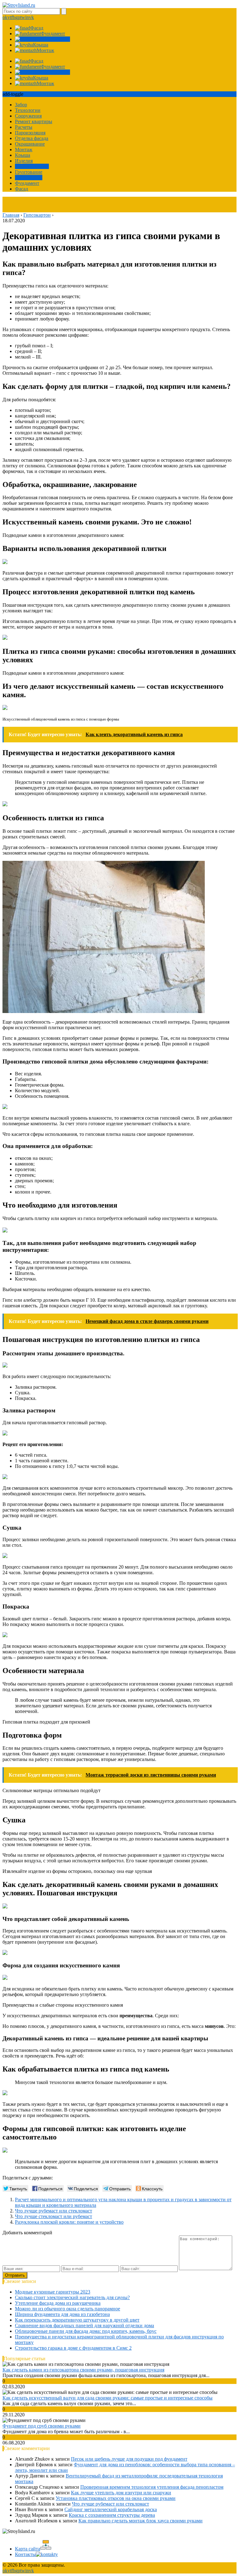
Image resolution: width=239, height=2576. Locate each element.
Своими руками (32, 166)
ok (5, 17)
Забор (21, 105)
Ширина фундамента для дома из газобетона (62, 2314)
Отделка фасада (32, 138)
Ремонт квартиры (34, 121)
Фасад (21, 189)
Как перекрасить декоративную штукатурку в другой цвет (77, 2320)
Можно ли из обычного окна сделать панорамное (68, 2309)
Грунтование (29, 172)
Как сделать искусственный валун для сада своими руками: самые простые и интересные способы (108, 2398)
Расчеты (24, 127)
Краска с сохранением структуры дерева (112, 2515)
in (27, 17)
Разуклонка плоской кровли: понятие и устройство (69, 2222)
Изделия (24, 161)
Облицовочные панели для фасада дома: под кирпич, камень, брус (86, 2331)
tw (23, 17)
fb (13, 17)
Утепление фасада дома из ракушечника (58, 2303)
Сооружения (28, 116)
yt (9, 17)
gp (18, 17)
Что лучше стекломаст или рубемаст (54, 2216)
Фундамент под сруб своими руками (42, 2426)
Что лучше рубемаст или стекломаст (54, 2211)
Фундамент (27, 183)
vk (31, 17)
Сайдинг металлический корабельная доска (111, 2509)
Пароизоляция (30, 133)
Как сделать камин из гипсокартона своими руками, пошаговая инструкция (83, 2370)
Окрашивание (30, 144)
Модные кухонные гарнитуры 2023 (53, 2292)
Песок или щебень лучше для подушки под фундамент (129, 2459)
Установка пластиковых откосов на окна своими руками (116, 2498)
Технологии (28, 110)
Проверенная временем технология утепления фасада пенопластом (152, 2487)
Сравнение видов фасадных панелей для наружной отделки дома (84, 2325)
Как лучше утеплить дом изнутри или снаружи (121, 2493)
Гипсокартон (29, 178)
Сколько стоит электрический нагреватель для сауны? (72, 2297)
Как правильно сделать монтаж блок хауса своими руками (141, 2521)
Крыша (23, 155)
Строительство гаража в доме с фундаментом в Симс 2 (73, 2348)
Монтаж (24, 150)
